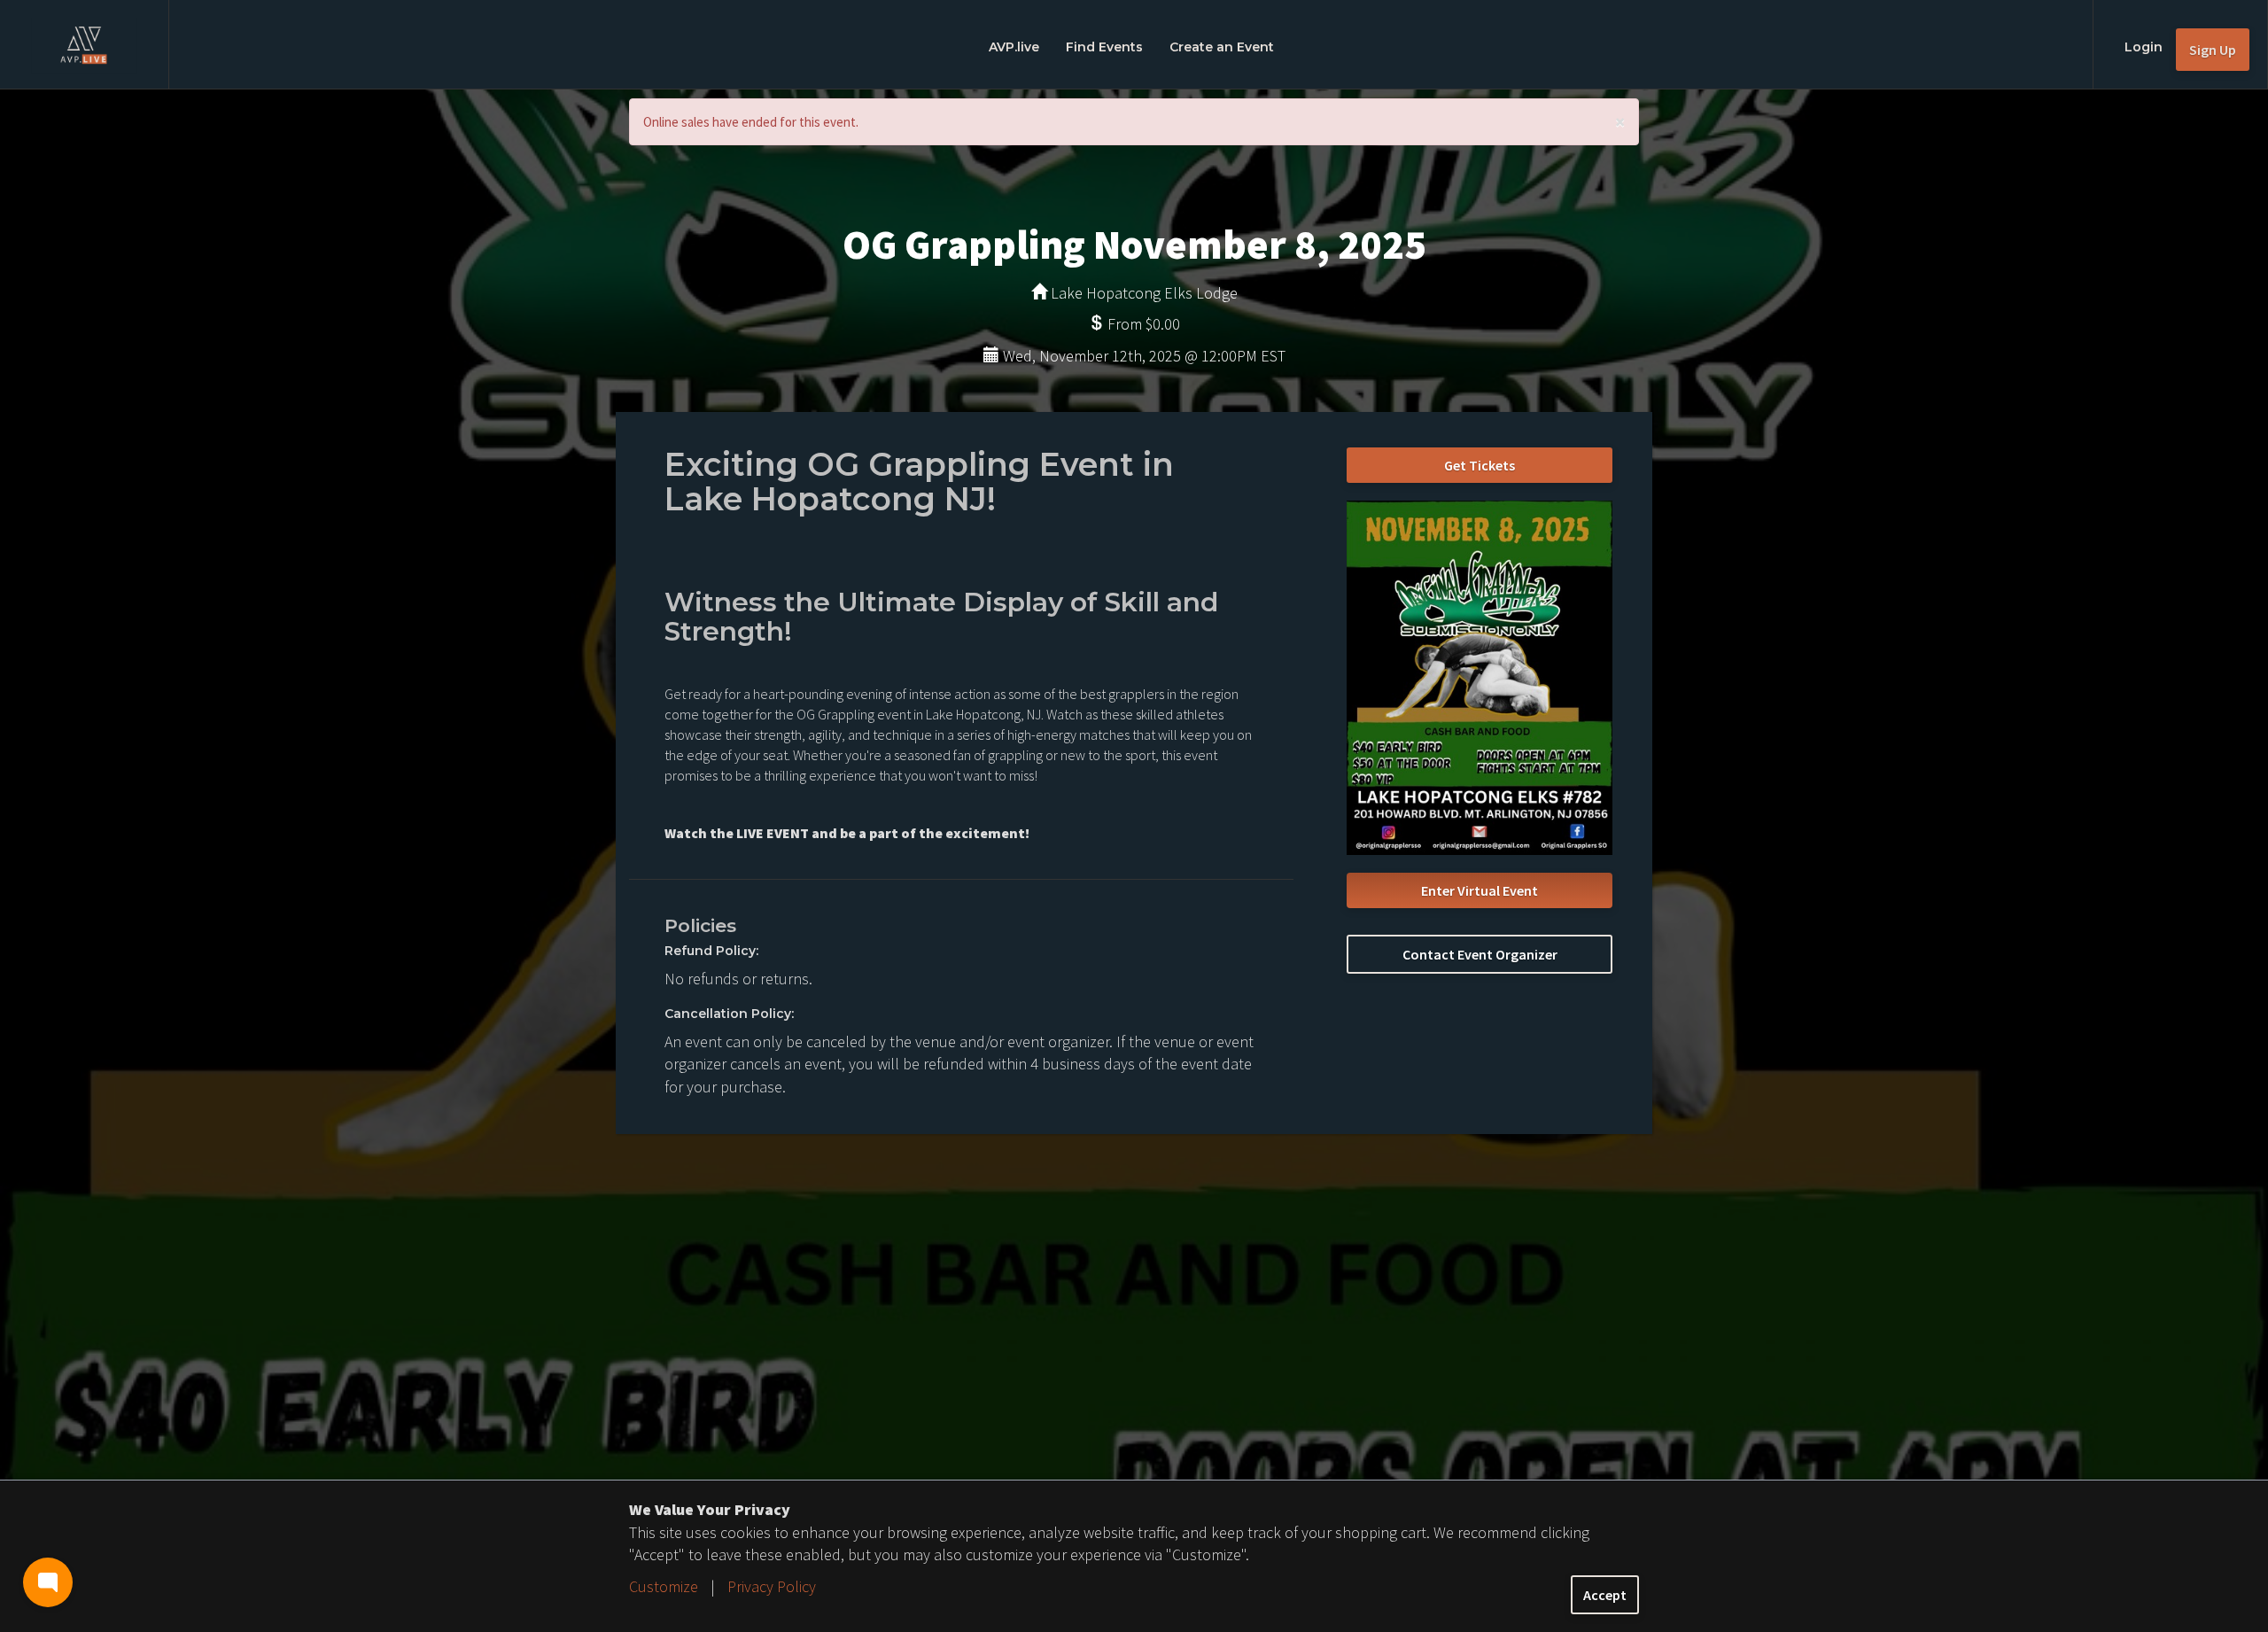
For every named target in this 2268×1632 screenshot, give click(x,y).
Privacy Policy (772, 1586)
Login (2144, 47)
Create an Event (1222, 47)
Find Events (1104, 47)
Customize (664, 1586)
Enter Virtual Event (1480, 890)
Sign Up (2213, 50)
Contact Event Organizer (1480, 954)
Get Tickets (1480, 465)
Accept (1605, 1595)
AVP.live (1014, 47)
